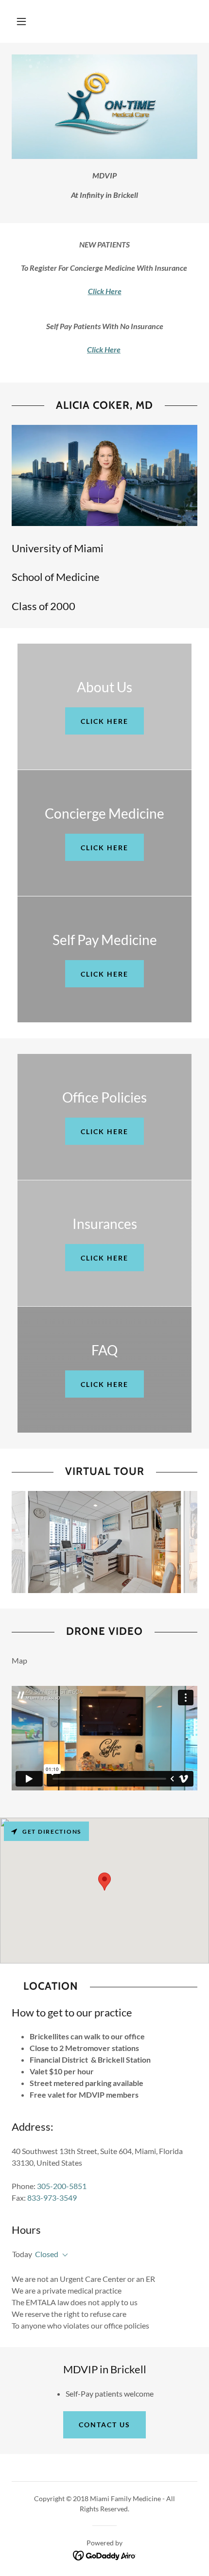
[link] (105, 2554)
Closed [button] (47, 2254)
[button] (21, 21)
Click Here (104, 721)
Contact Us (104, 2425)
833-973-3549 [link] (52, 2198)
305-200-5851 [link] (62, 2186)
